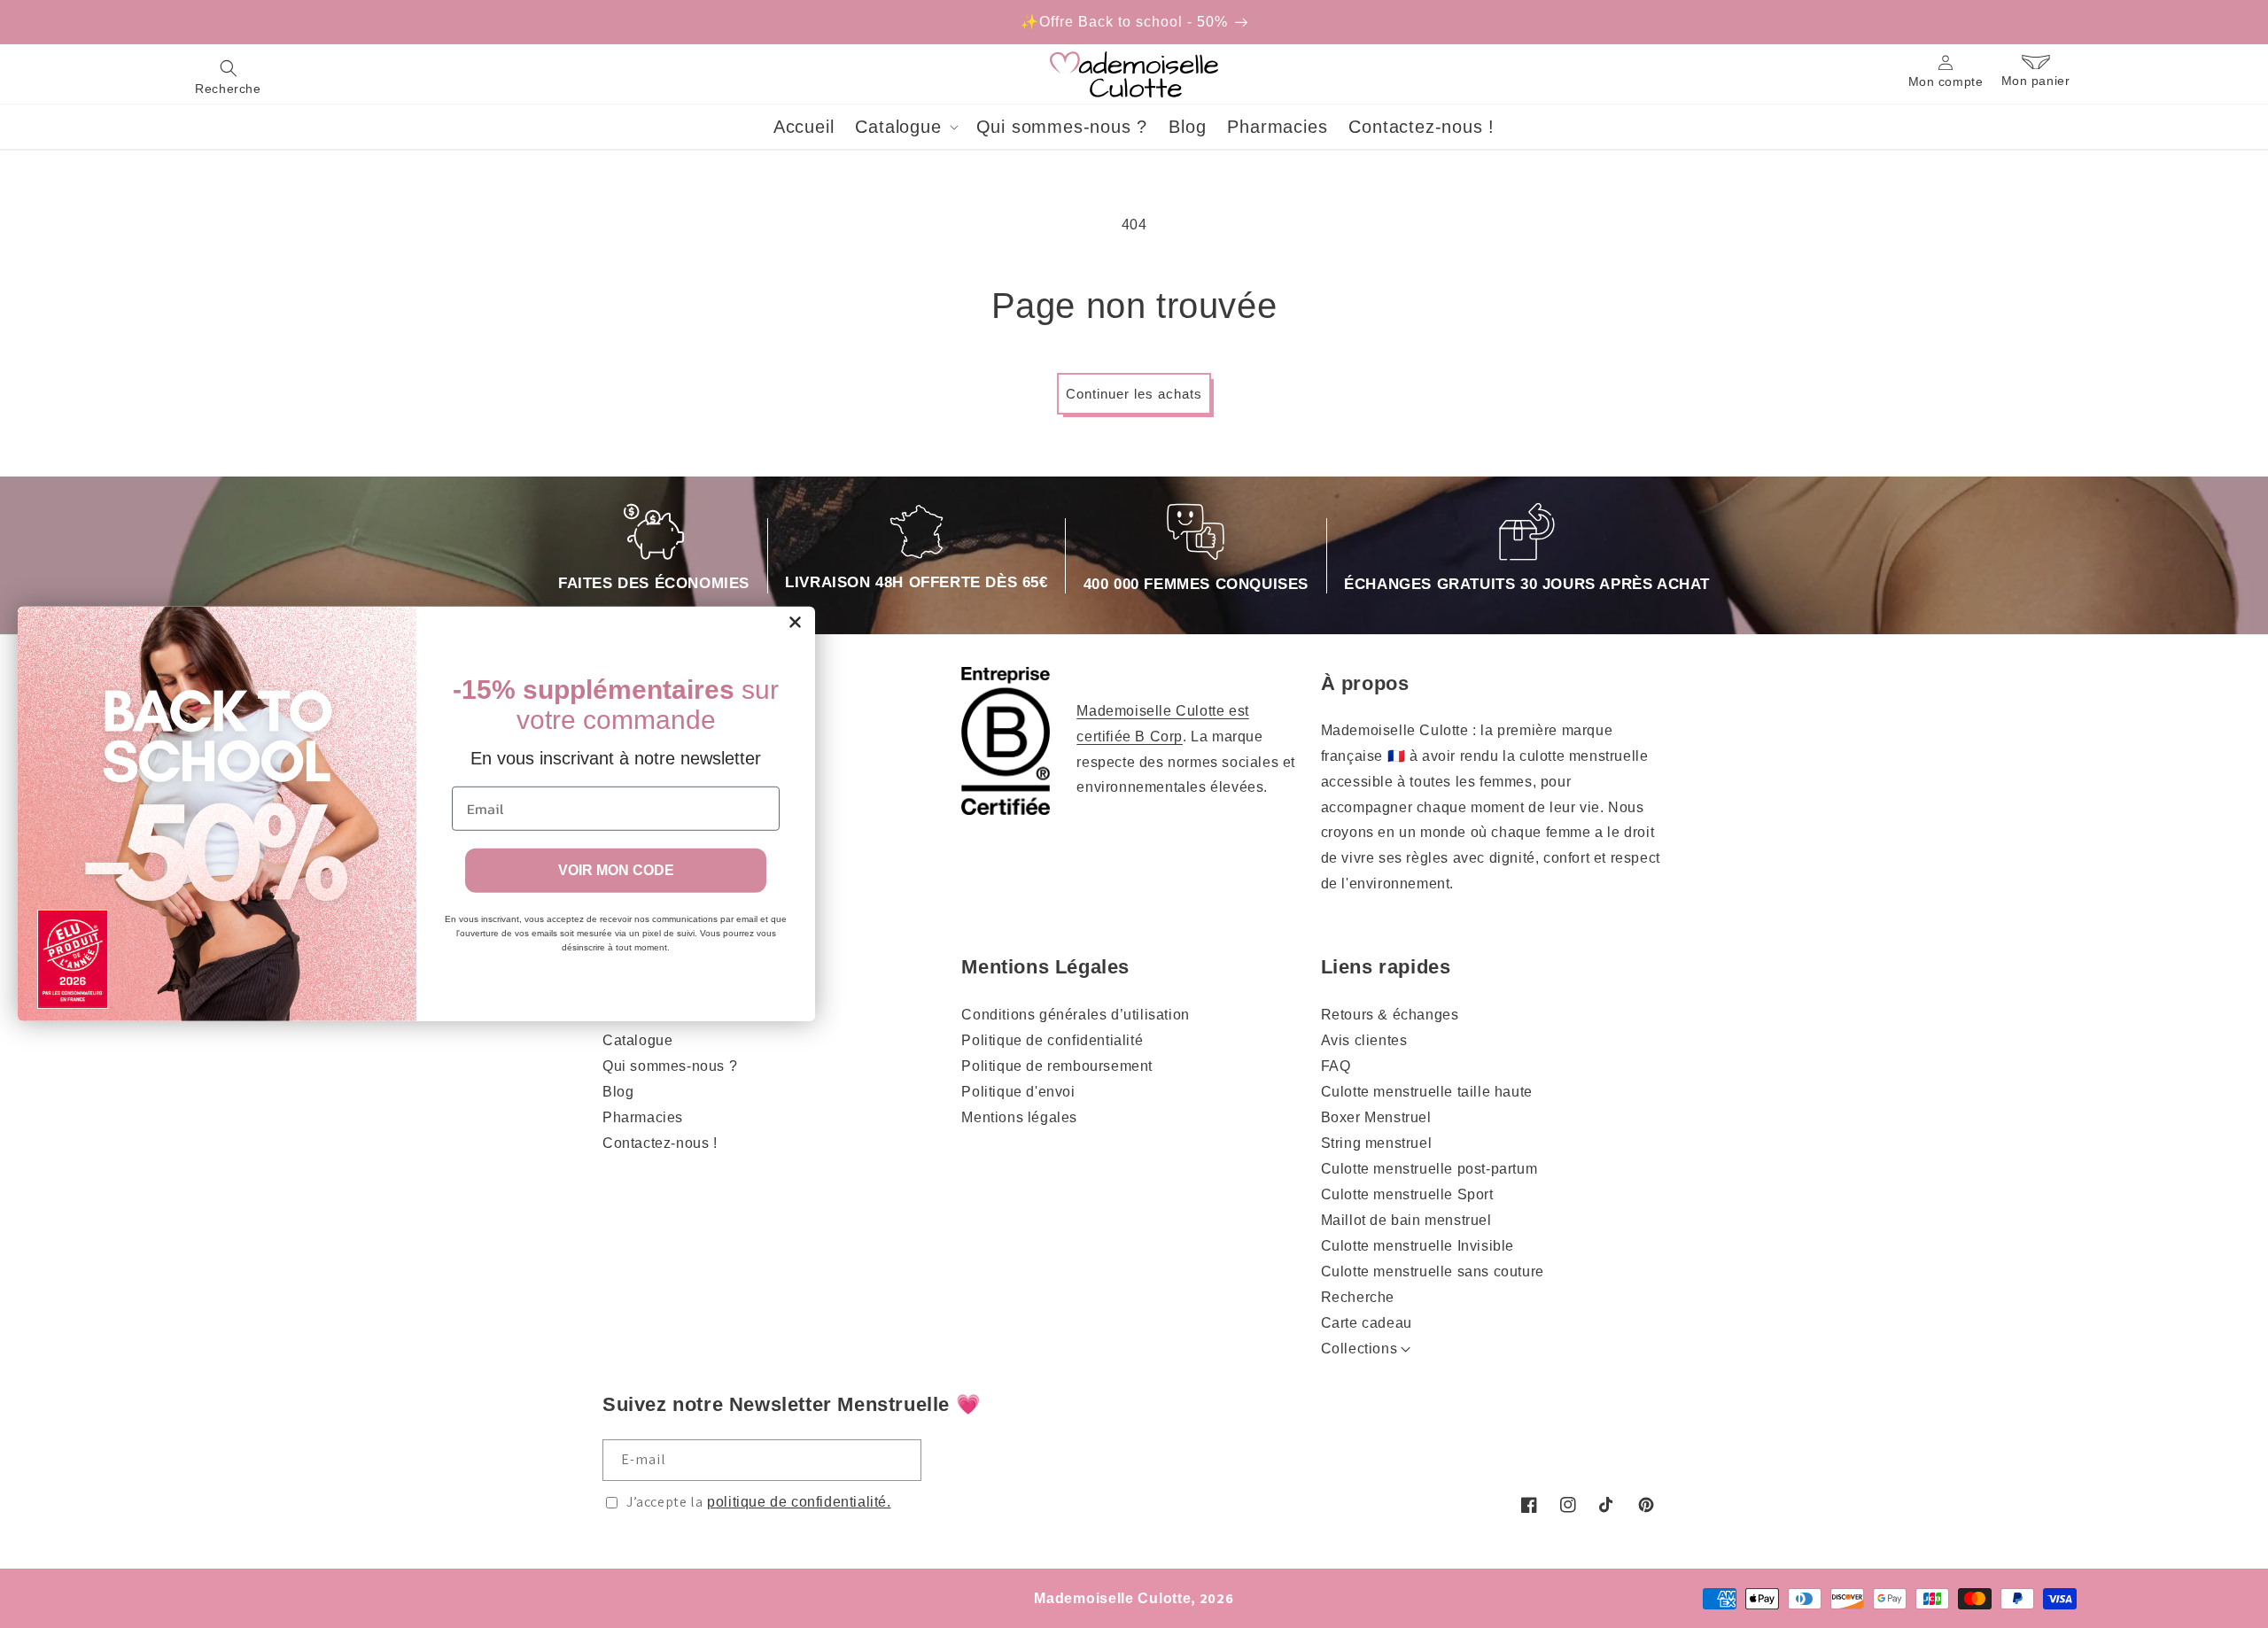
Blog (618, 1092)
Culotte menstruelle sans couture (1433, 1271)
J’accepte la (759, 1502)
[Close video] (1240, 774)
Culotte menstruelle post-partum (1429, 1169)
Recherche (1358, 1297)
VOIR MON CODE (616, 870)
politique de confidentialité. (799, 1502)
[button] (229, 74)
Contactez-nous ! (660, 1143)
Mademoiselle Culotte (1112, 1598)
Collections (1359, 1349)
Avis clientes (1364, 1040)
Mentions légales (1019, 1117)
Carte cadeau (1367, 1323)
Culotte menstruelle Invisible (1417, 1246)
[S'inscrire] (901, 1460)
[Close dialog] (795, 622)
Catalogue (637, 1040)
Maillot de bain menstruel (1406, 1220)
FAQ (1336, 1066)
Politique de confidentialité (1052, 1040)
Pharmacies (643, 1117)
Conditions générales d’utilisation (1075, 1015)
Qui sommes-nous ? (670, 1066)
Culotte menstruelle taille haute (1427, 1092)
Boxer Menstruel (1376, 1117)
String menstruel (1377, 1143)
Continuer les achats (1134, 394)
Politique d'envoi (1018, 1092)
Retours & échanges (1390, 1015)
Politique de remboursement (1057, 1066)
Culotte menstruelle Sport (1407, 1194)
